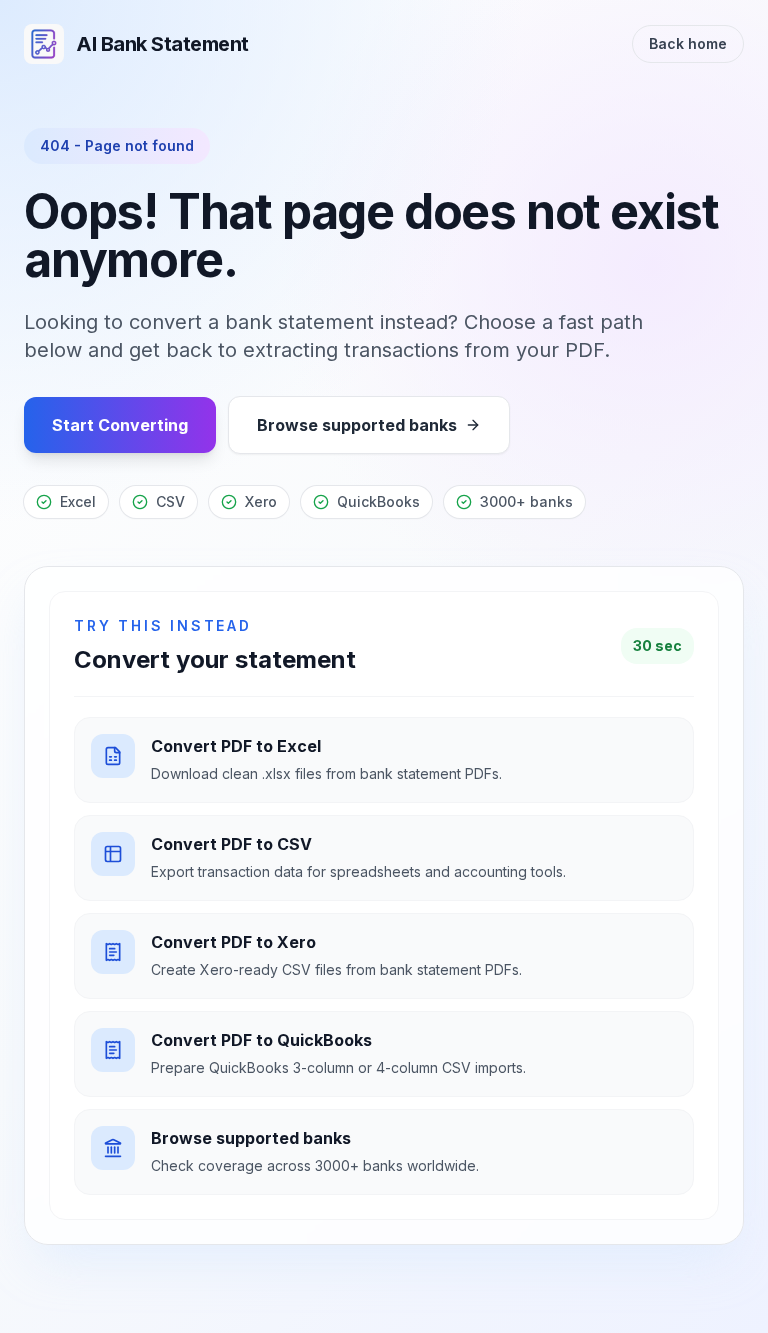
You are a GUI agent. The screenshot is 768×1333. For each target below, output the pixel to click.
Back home (688, 43)
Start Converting (120, 425)
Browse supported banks (357, 425)
